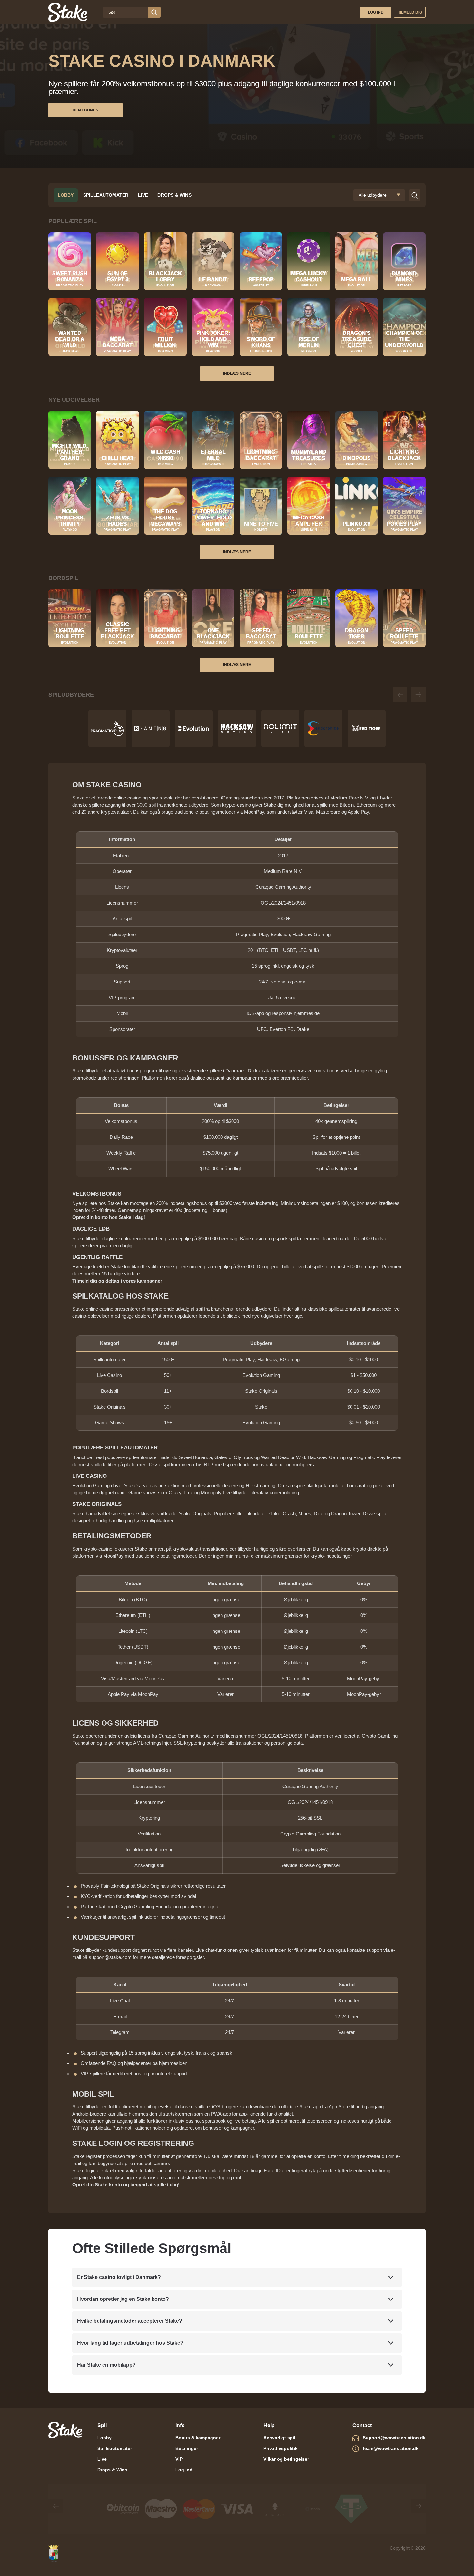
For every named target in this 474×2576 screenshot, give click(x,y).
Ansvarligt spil (279, 2438)
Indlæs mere (237, 373)
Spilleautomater (106, 195)
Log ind (376, 12)
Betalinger (187, 2448)
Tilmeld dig (410, 12)
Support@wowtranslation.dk (394, 2438)
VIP (179, 2459)
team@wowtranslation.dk (391, 2448)
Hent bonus (85, 110)
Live (143, 195)
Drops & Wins (174, 195)
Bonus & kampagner (198, 2438)
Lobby (66, 195)
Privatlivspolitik (281, 2448)
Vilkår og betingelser (286, 2459)
